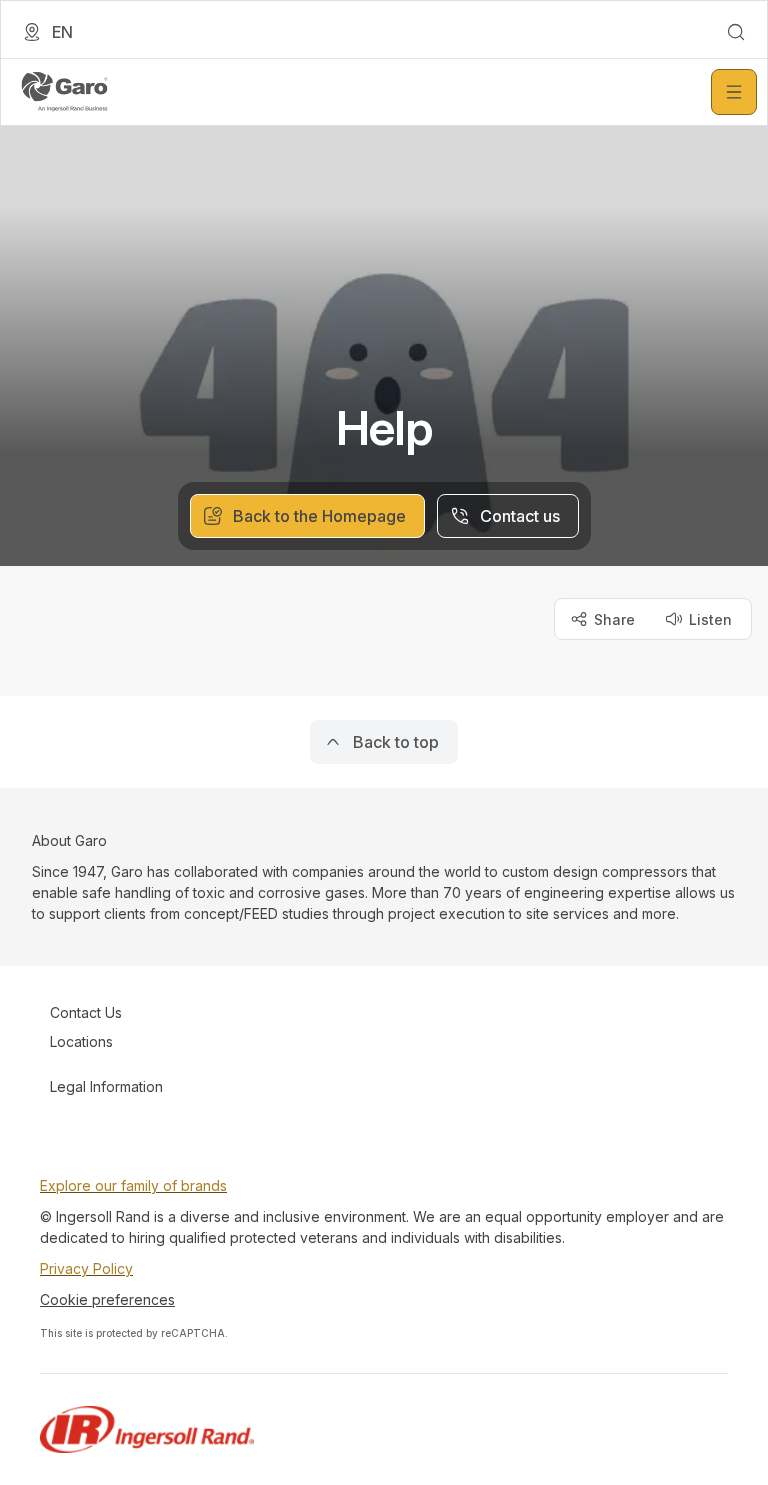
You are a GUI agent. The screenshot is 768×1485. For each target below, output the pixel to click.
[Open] (734, 92)
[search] (736, 32)
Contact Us (86, 1012)
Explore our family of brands (133, 1185)
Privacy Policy (86, 1268)
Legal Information (106, 1086)
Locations (81, 1041)
